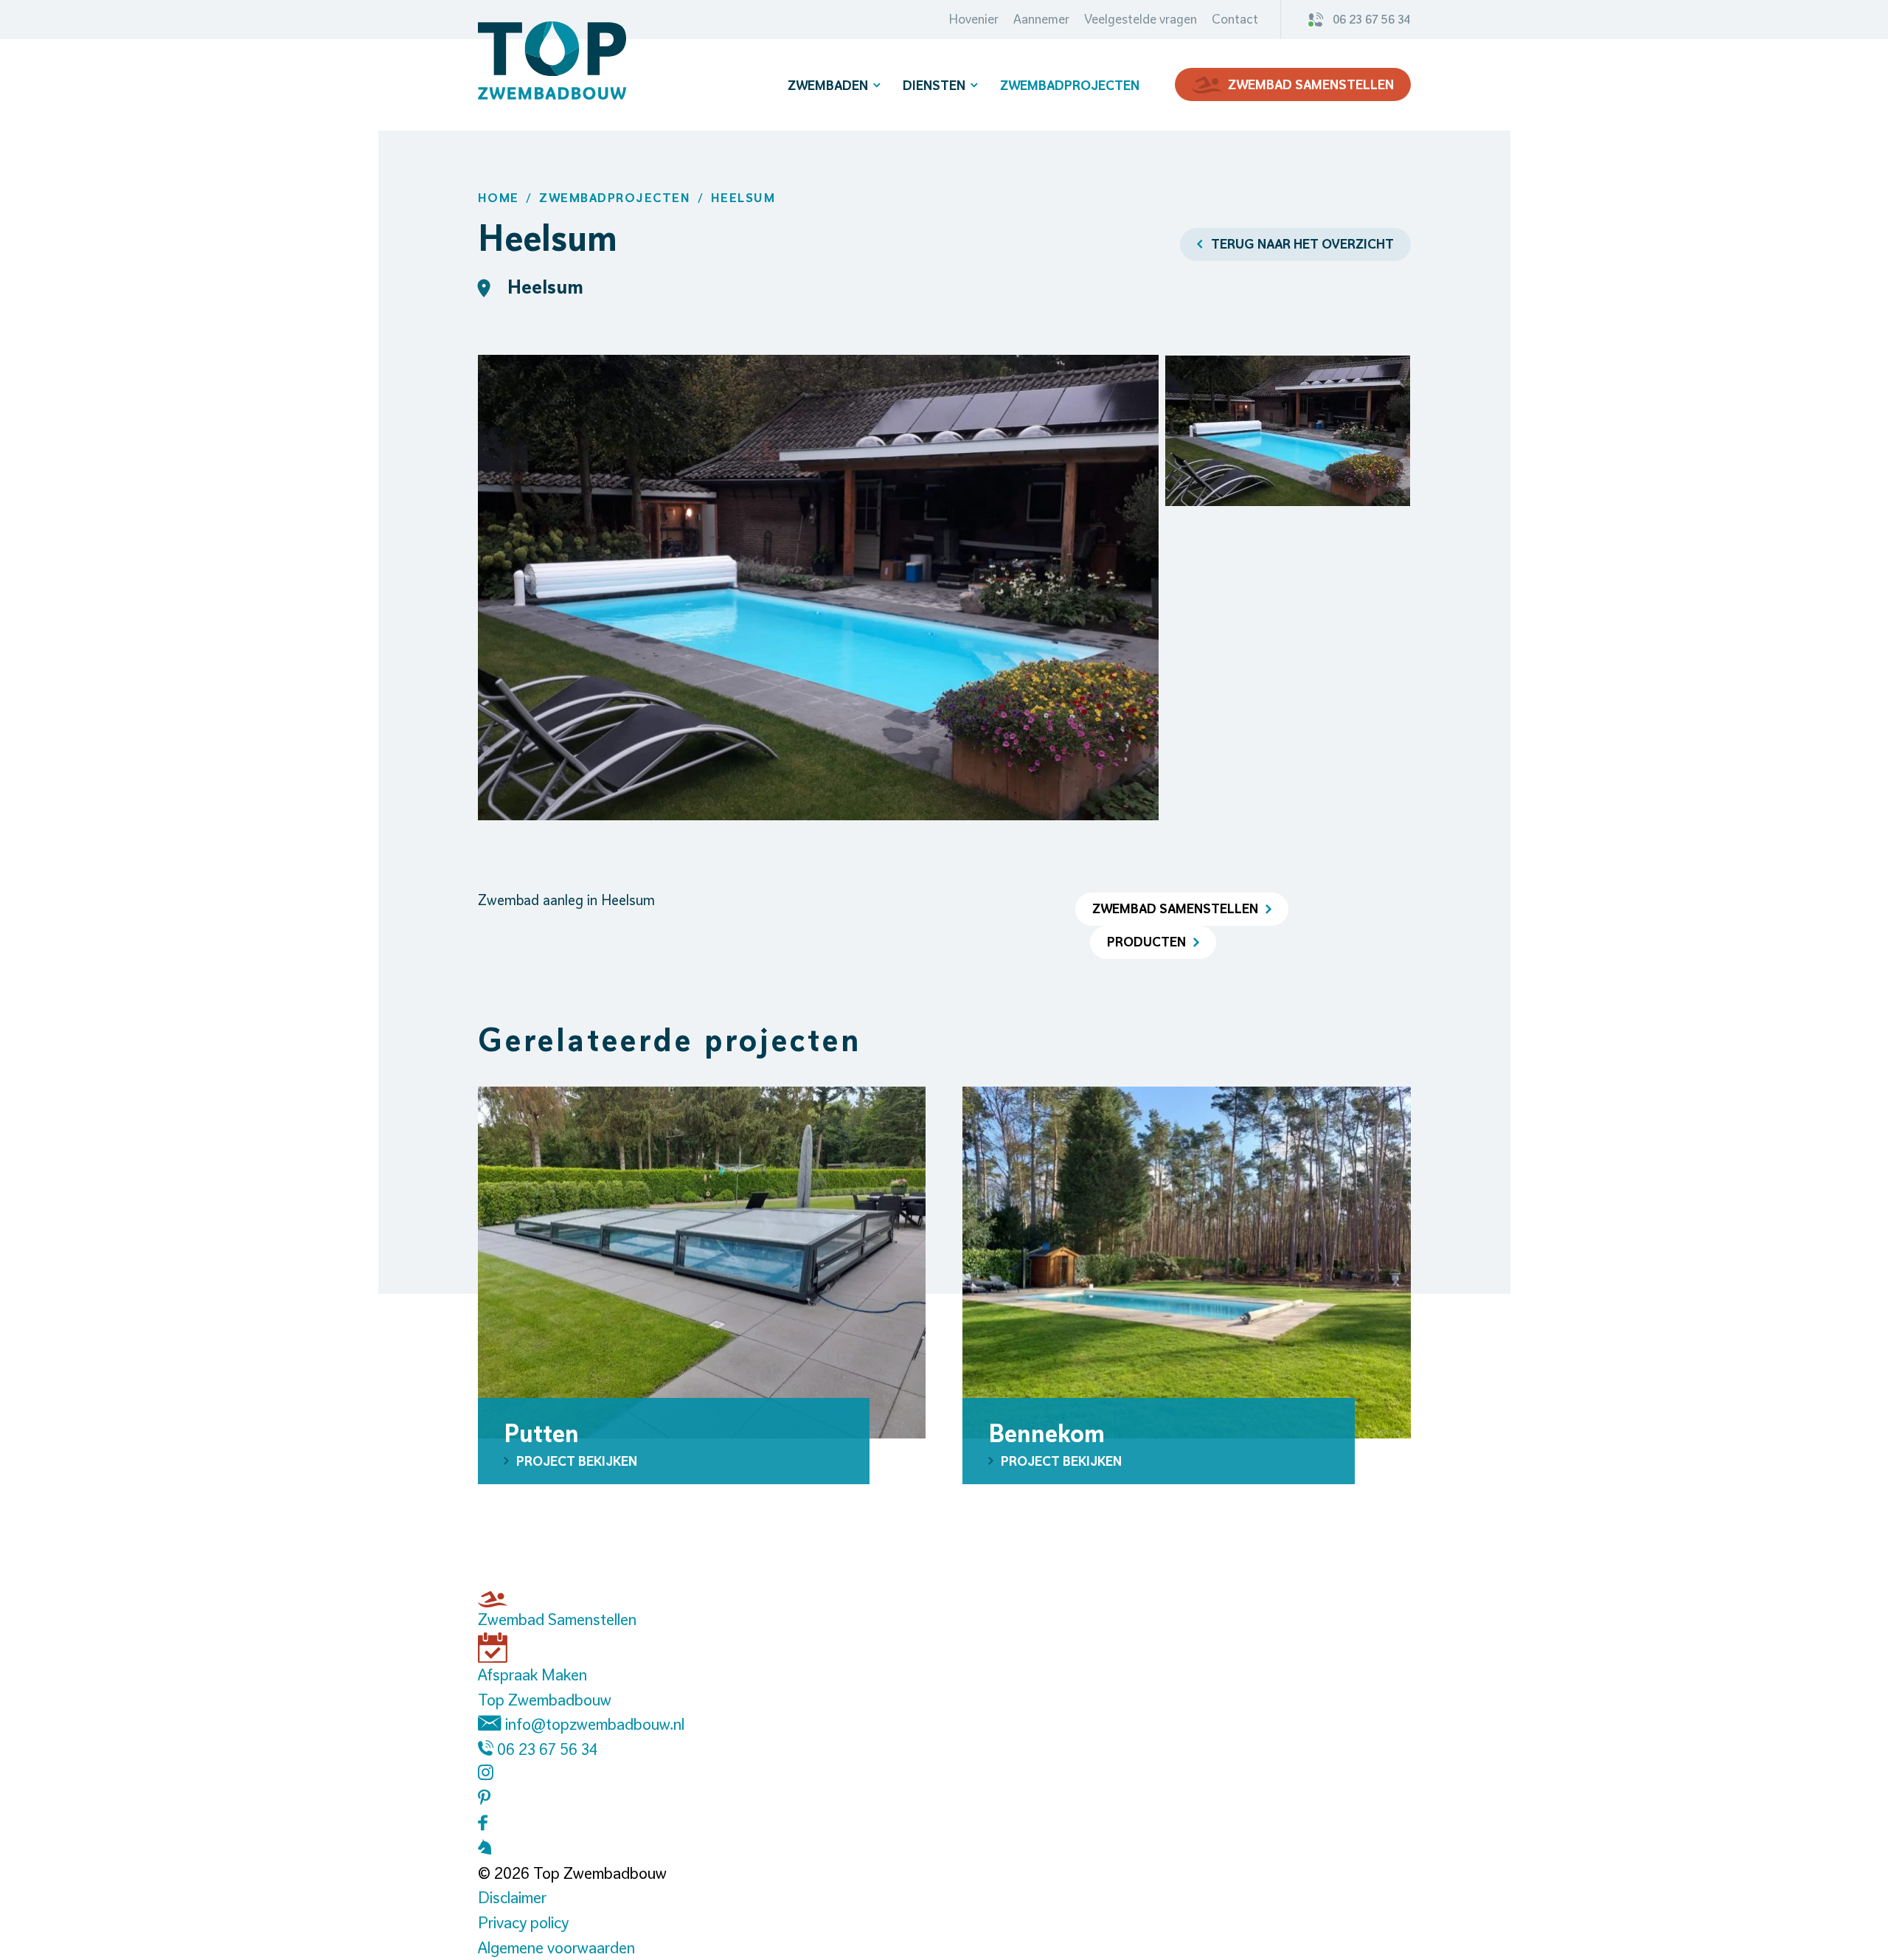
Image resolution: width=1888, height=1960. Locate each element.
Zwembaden (828, 85)
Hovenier (974, 19)
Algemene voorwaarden (556, 1947)
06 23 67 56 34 (1372, 19)
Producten (1146, 942)
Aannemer (1041, 19)
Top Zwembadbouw (545, 1700)
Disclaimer (512, 1897)
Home (499, 198)
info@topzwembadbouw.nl (593, 1724)
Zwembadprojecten (1070, 85)
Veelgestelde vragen (1141, 19)
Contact (1235, 19)
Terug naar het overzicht (1302, 244)
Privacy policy (523, 1922)
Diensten (934, 85)
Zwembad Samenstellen (1311, 84)
